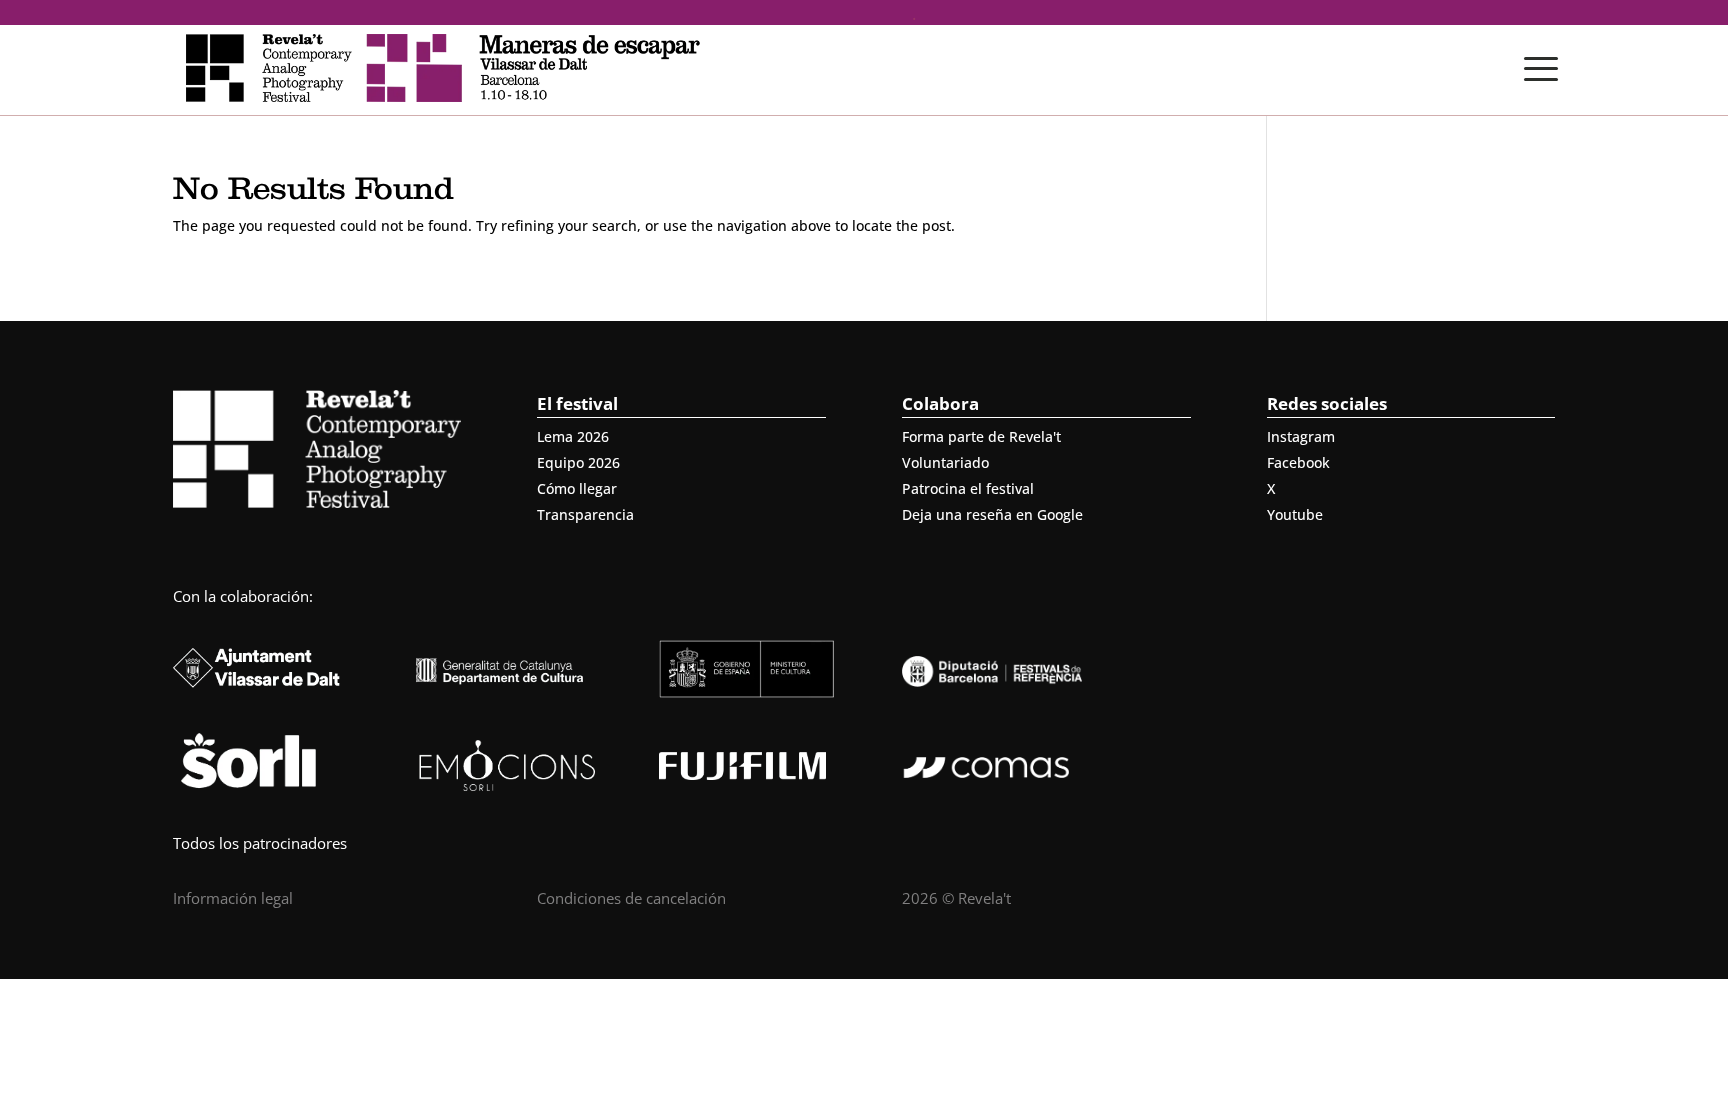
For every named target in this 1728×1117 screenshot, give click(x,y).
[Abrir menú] (1541, 69)
